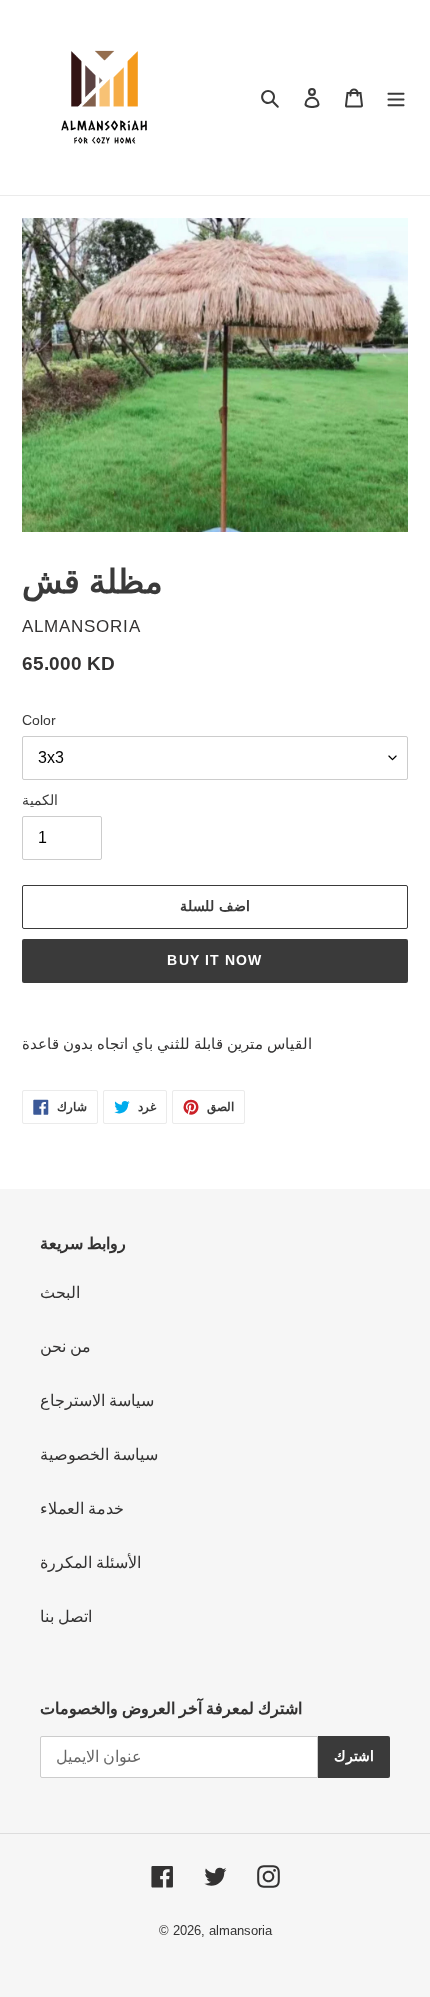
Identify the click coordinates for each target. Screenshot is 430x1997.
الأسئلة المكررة (90, 1562)
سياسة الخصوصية (99, 1454)
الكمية (40, 800)
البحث (60, 1292)
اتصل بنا (66, 1616)
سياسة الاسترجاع (97, 1400)
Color (39, 720)
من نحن (65, 1346)
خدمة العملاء (82, 1508)
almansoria (240, 1930)
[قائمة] (396, 98)
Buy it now (214, 960)
